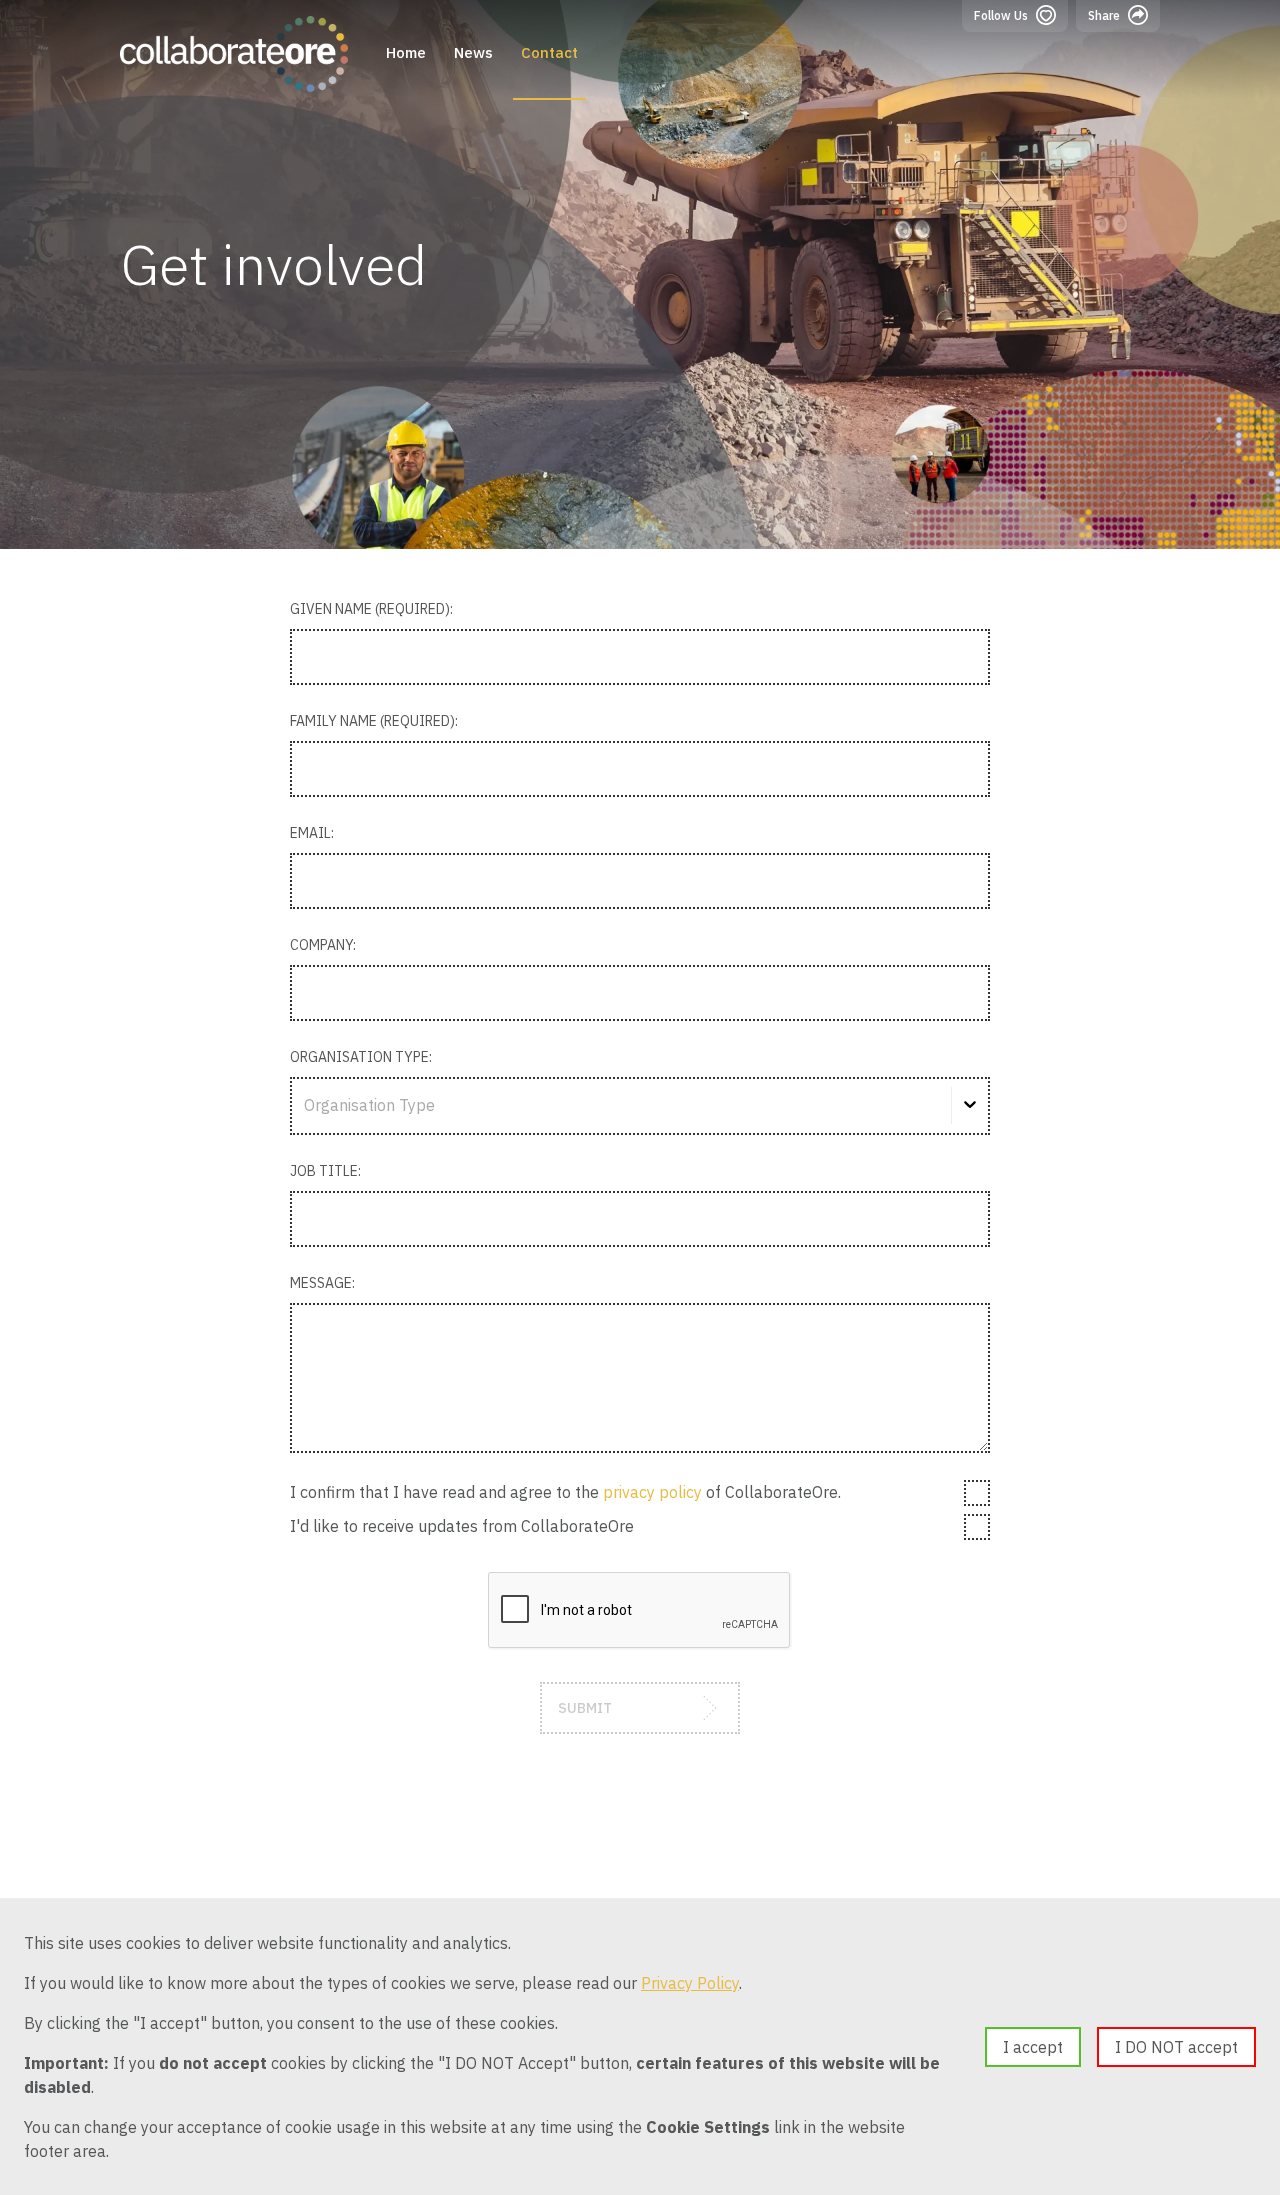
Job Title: (325, 1171)
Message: (322, 1283)
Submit (585, 1708)
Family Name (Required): (374, 721)
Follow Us (1001, 15)
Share (1104, 15)
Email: (312, 833)
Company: (323, 945)
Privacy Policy (690, 1983)
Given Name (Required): (371, 609)
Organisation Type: (361, 1057)
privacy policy (652, 1492)
